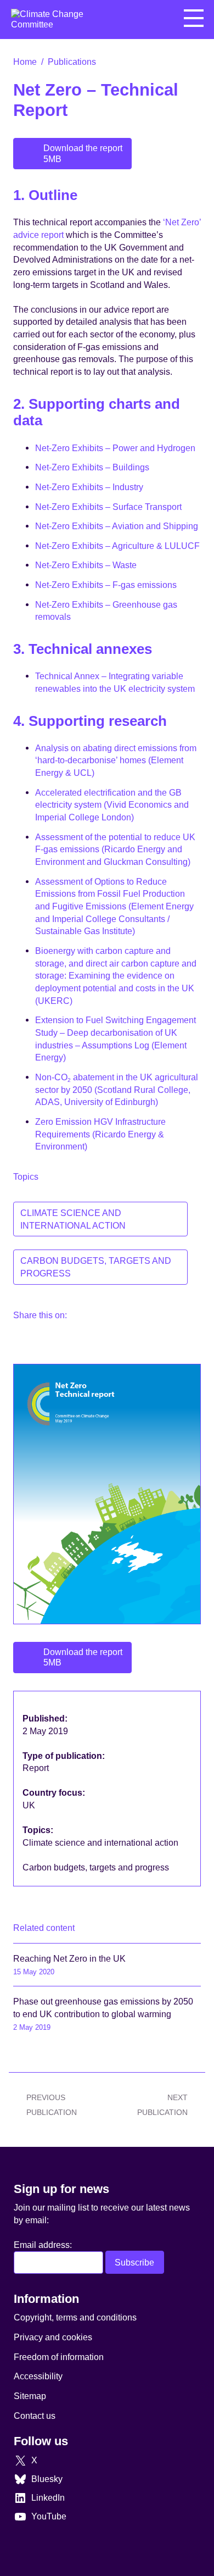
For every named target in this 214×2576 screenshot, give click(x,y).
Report (37, 1768)
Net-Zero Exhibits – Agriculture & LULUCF (117, 546)
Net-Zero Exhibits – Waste (86, 565)
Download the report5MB (83, 153)
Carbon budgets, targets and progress (96, 1267)
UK (30, 1805)
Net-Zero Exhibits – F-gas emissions (106, 585)
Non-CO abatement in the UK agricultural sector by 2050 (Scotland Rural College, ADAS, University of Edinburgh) (117, 1089)
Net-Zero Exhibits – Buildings (92, 467)
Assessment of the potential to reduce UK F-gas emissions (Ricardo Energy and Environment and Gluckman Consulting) (115, 849)
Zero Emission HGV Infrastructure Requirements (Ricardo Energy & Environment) (100, 1134)
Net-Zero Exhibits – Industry (89, 487)
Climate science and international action (73, 1219)
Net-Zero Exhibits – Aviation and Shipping (117, 526)
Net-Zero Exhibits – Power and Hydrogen (115, 448)
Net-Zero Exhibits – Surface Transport (108, 507)
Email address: (43, 2245)
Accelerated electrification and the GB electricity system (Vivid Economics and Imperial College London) (112, 805)
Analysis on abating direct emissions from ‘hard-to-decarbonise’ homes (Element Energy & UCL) (116, 760)
